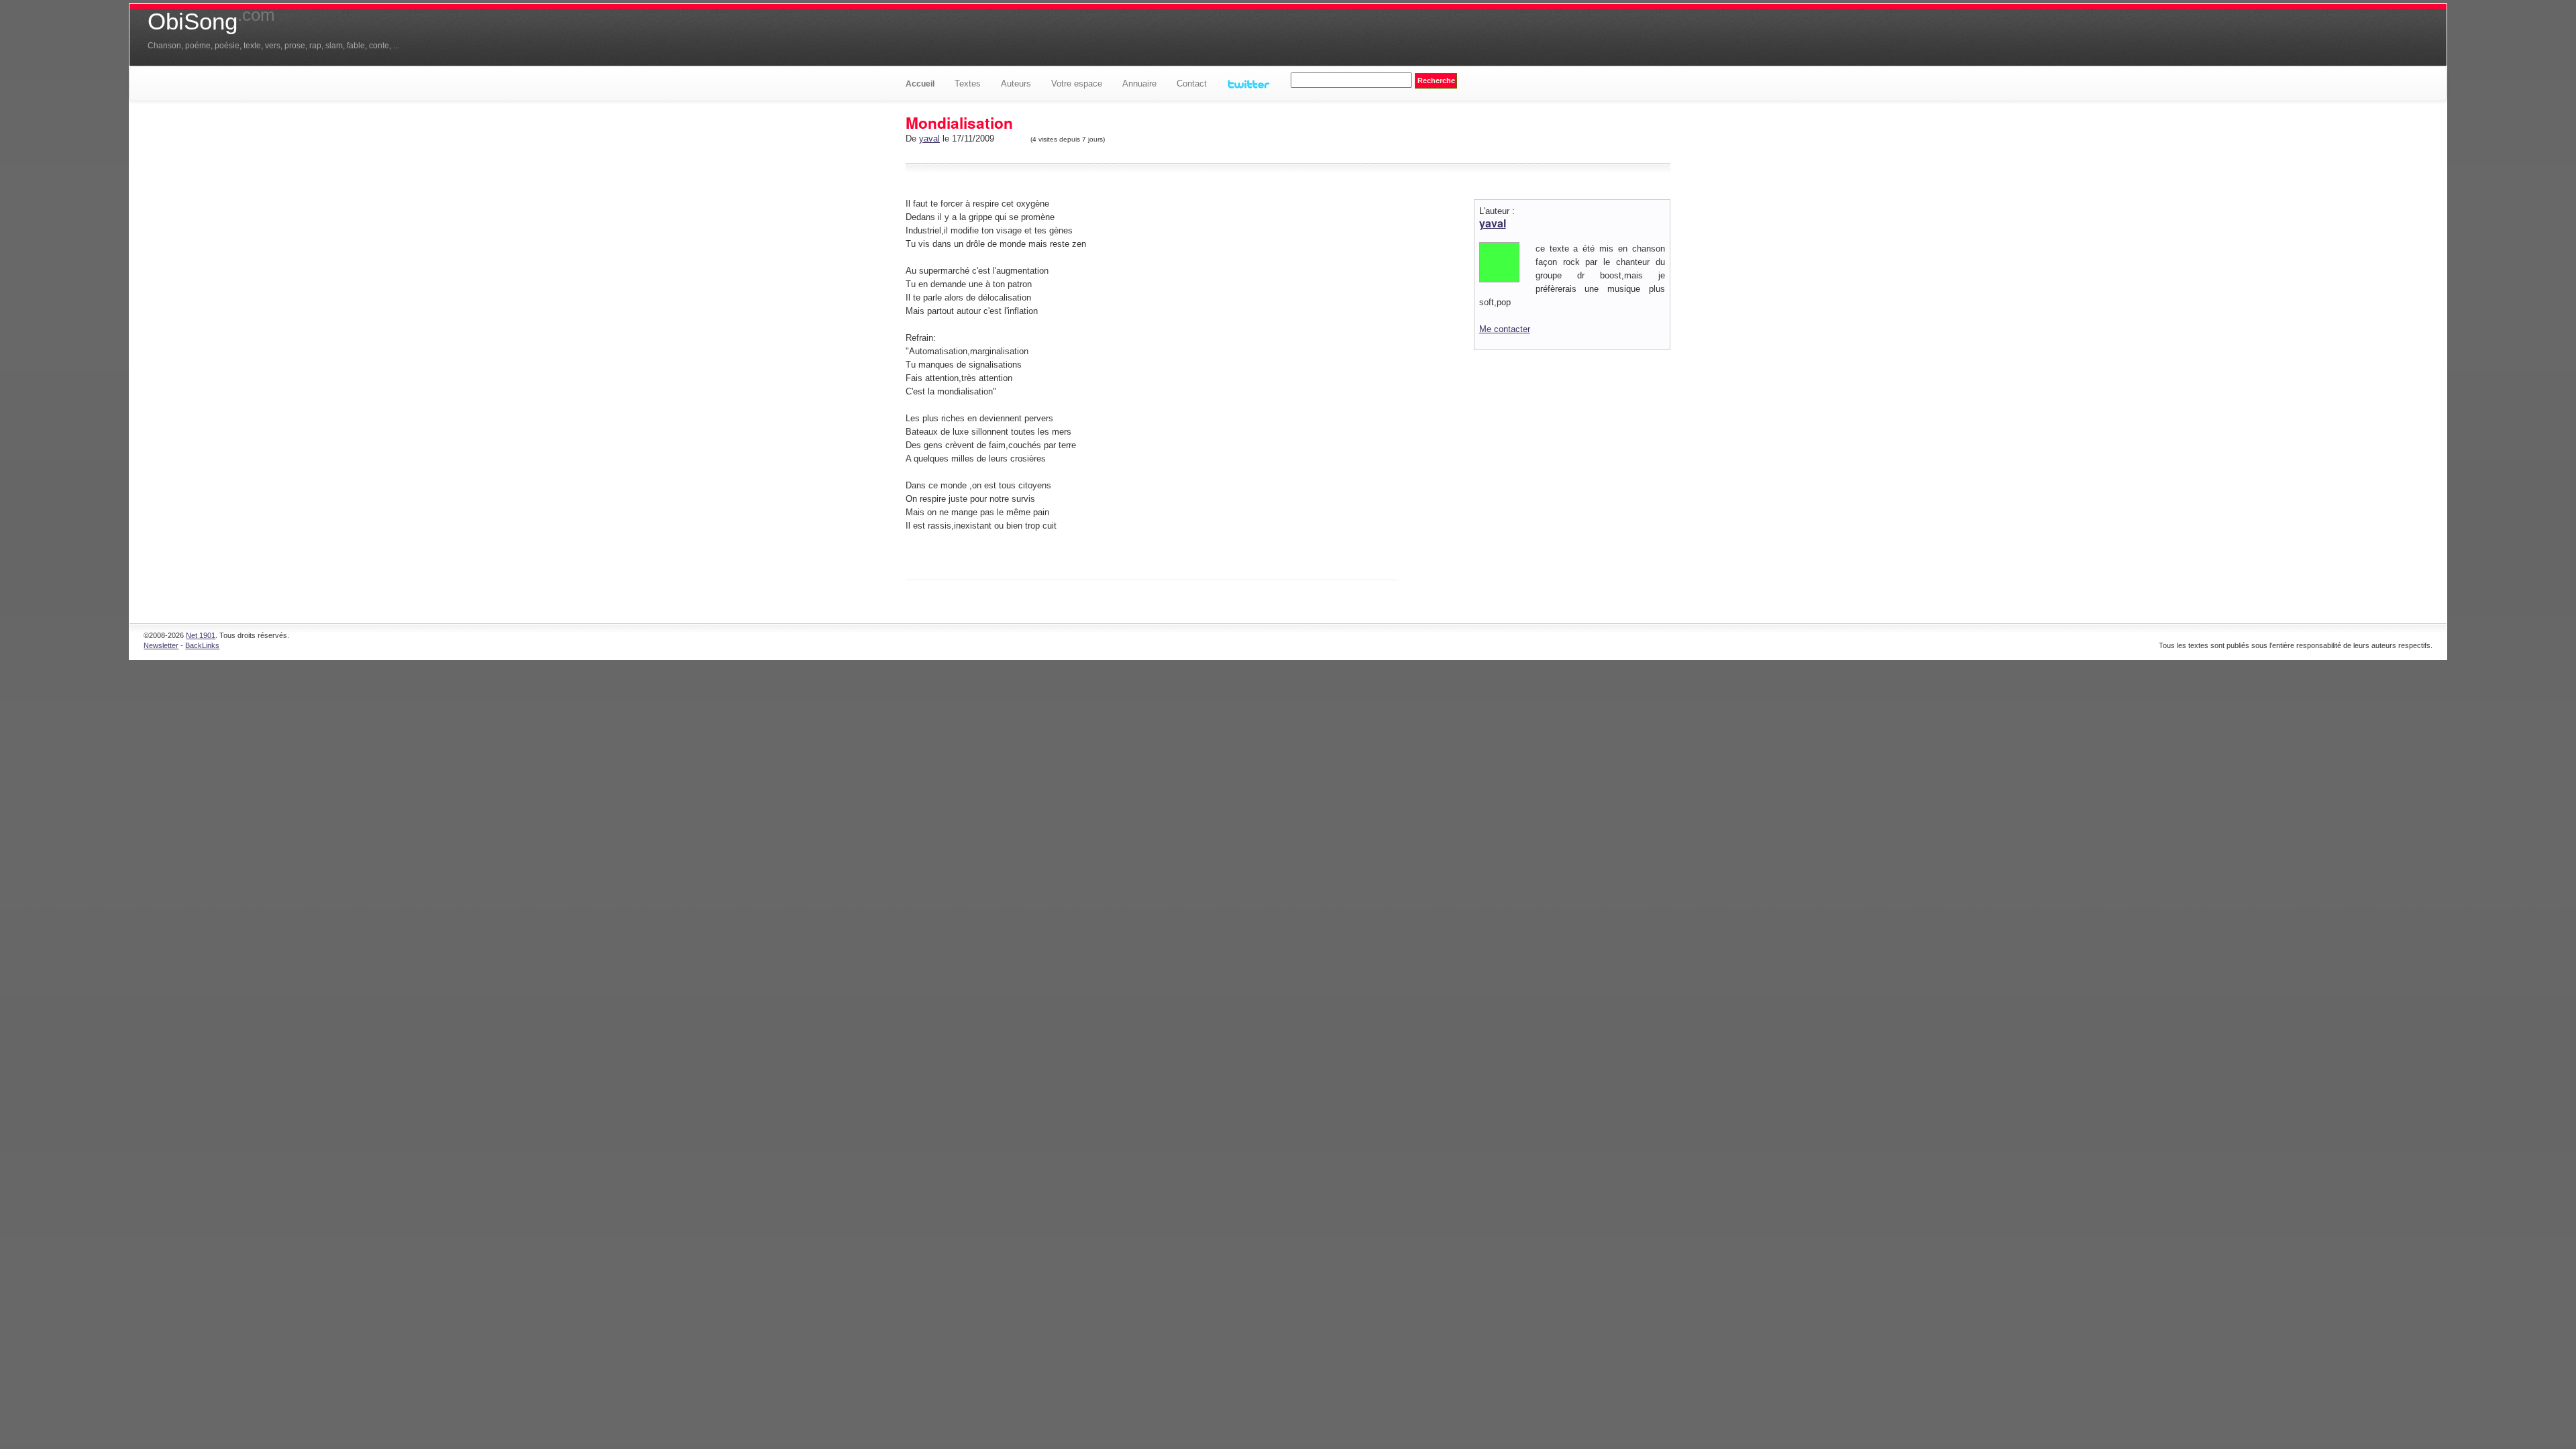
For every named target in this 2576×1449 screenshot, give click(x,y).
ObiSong (211, 21)
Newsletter (161, 645)
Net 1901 (201, 635)
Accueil (920, 84)
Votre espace (1077, 84)
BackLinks (202, 645)
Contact (1192, 84)
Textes (968, 84)
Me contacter (1505, 329)
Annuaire (1139, 84)
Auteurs (1016, 84)
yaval (929, 139)
